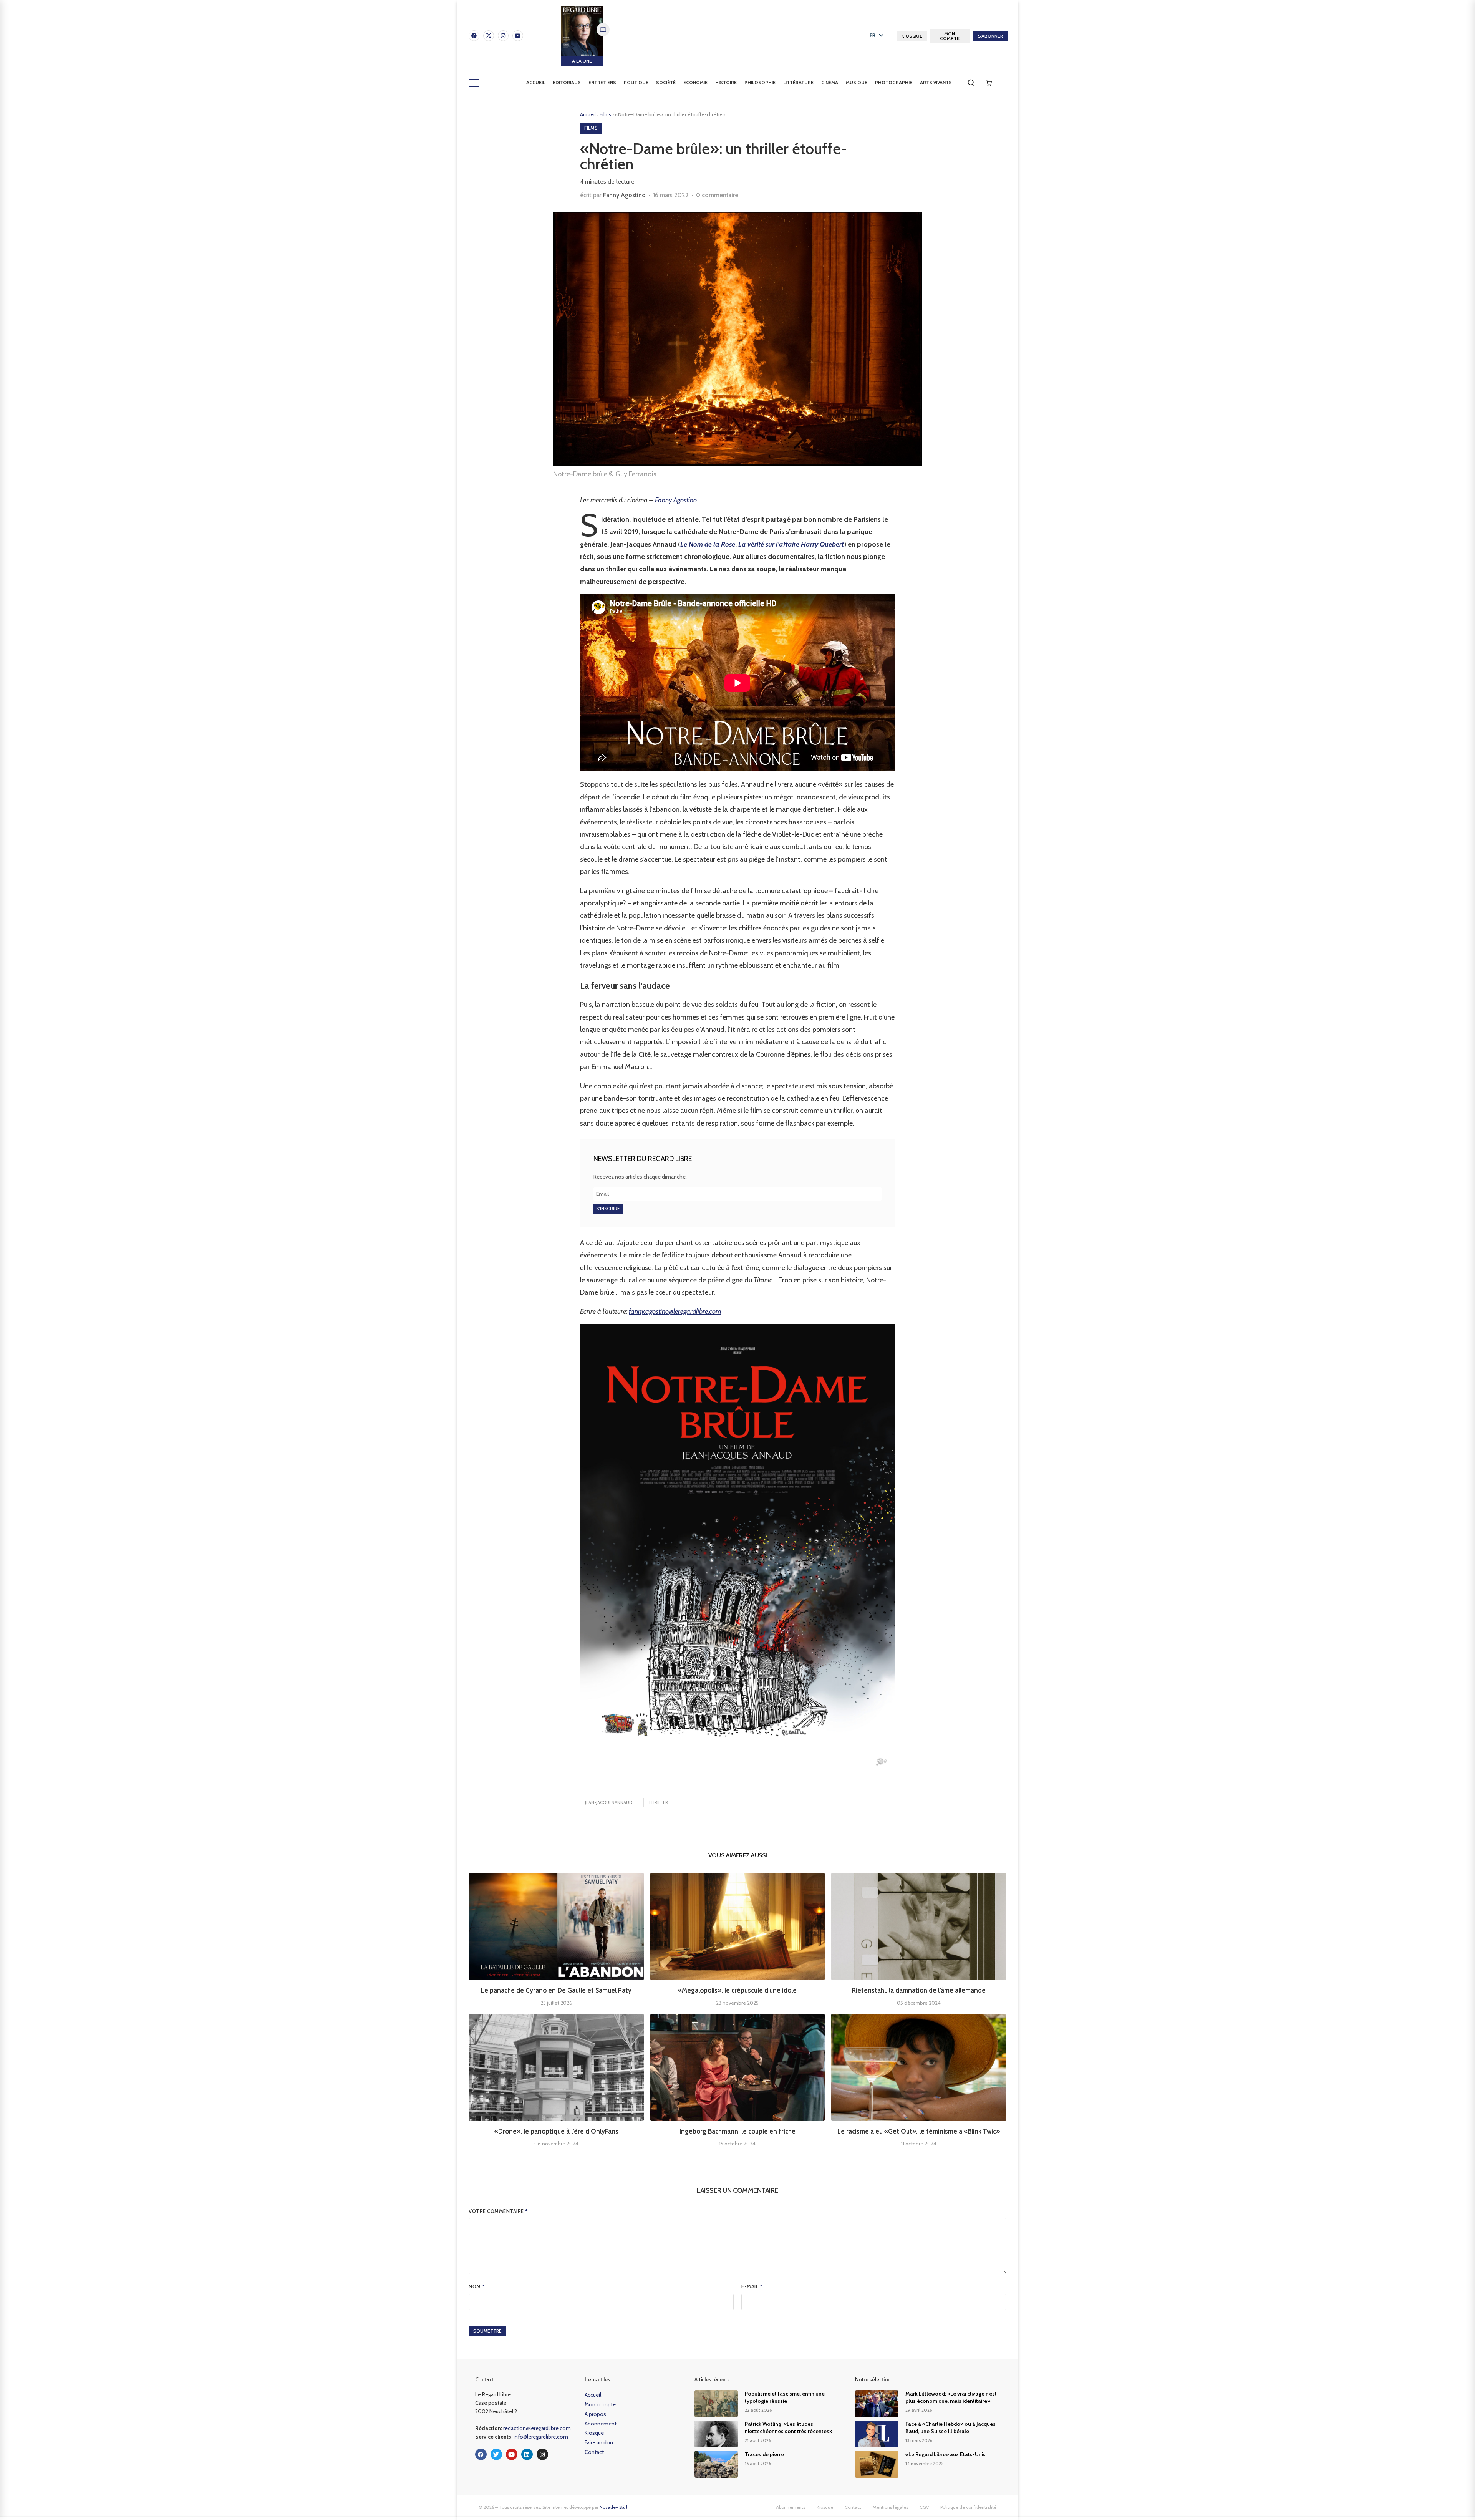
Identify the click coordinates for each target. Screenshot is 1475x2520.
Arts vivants (936, 82)
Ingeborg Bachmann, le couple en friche (737, 2131)
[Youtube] (518, 36)
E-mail (752, 2286)
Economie (695, 82)
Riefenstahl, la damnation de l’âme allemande (919, 1990)
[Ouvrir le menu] (474, 83)
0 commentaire (717, 195)
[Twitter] (496, 2454)
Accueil (536, 82)
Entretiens (602, 82)
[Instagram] (503, 36)
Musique (857, 82)
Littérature (798, 82)
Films (606, 114)
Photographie (894, 82)
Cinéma (830, 82)
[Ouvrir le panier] (989, 83)
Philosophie (760, 82)
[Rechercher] (971, 83)
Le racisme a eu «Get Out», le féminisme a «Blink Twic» (919, 2131)
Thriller (658, 1802)
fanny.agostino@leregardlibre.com (675, 1311)
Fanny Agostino (624, 195)
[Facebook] (474, 36)
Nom (477, 2286)
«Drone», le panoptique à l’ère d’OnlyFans (556, 2131)
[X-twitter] (489, 36)
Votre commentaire (498, 2211)
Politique (636, 82)
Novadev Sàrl (613, 2507)
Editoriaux (567, 82)
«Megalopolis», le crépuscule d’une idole (737, 1990)
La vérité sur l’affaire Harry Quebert (791, 544)
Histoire (726, 82)
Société (666, 82)
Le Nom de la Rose (708, 544)
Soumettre (487, 2331)
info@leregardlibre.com (541, 2437)
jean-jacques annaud (609, 1802)
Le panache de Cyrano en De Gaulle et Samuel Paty (556, 1990)
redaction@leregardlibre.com (537, 2428)
